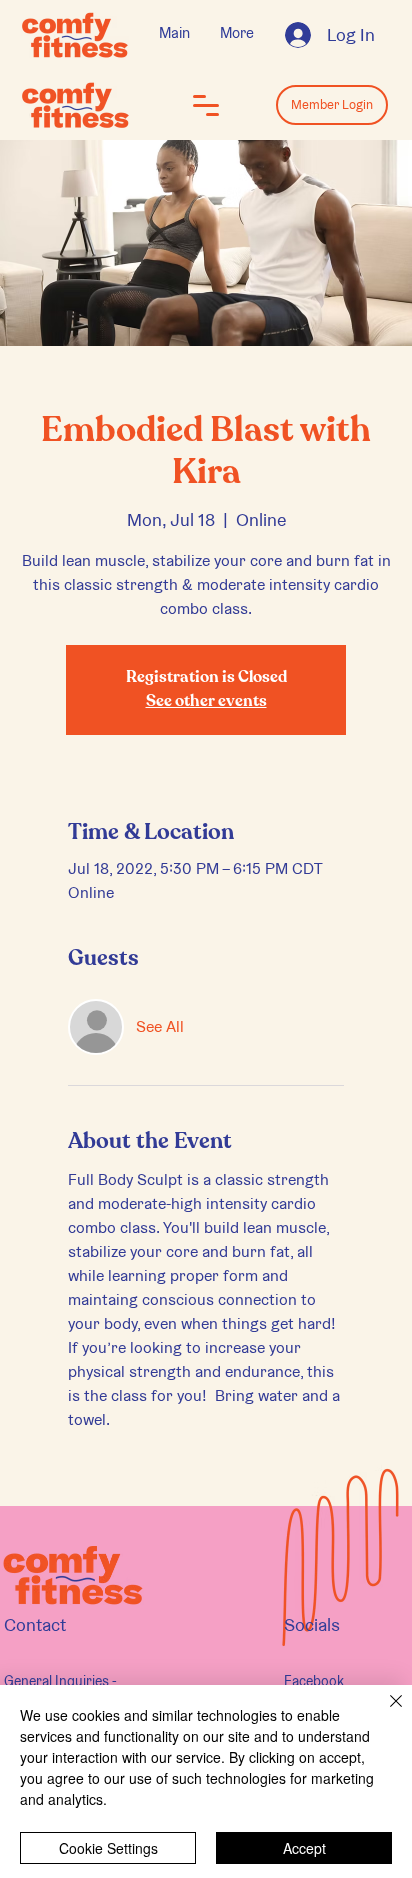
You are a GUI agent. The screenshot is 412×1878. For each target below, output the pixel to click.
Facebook (314, 1681)
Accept (304, 1848)
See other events (206, 702)
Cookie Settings (108, 1848)
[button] (206, 105)
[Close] (384, 1713)
